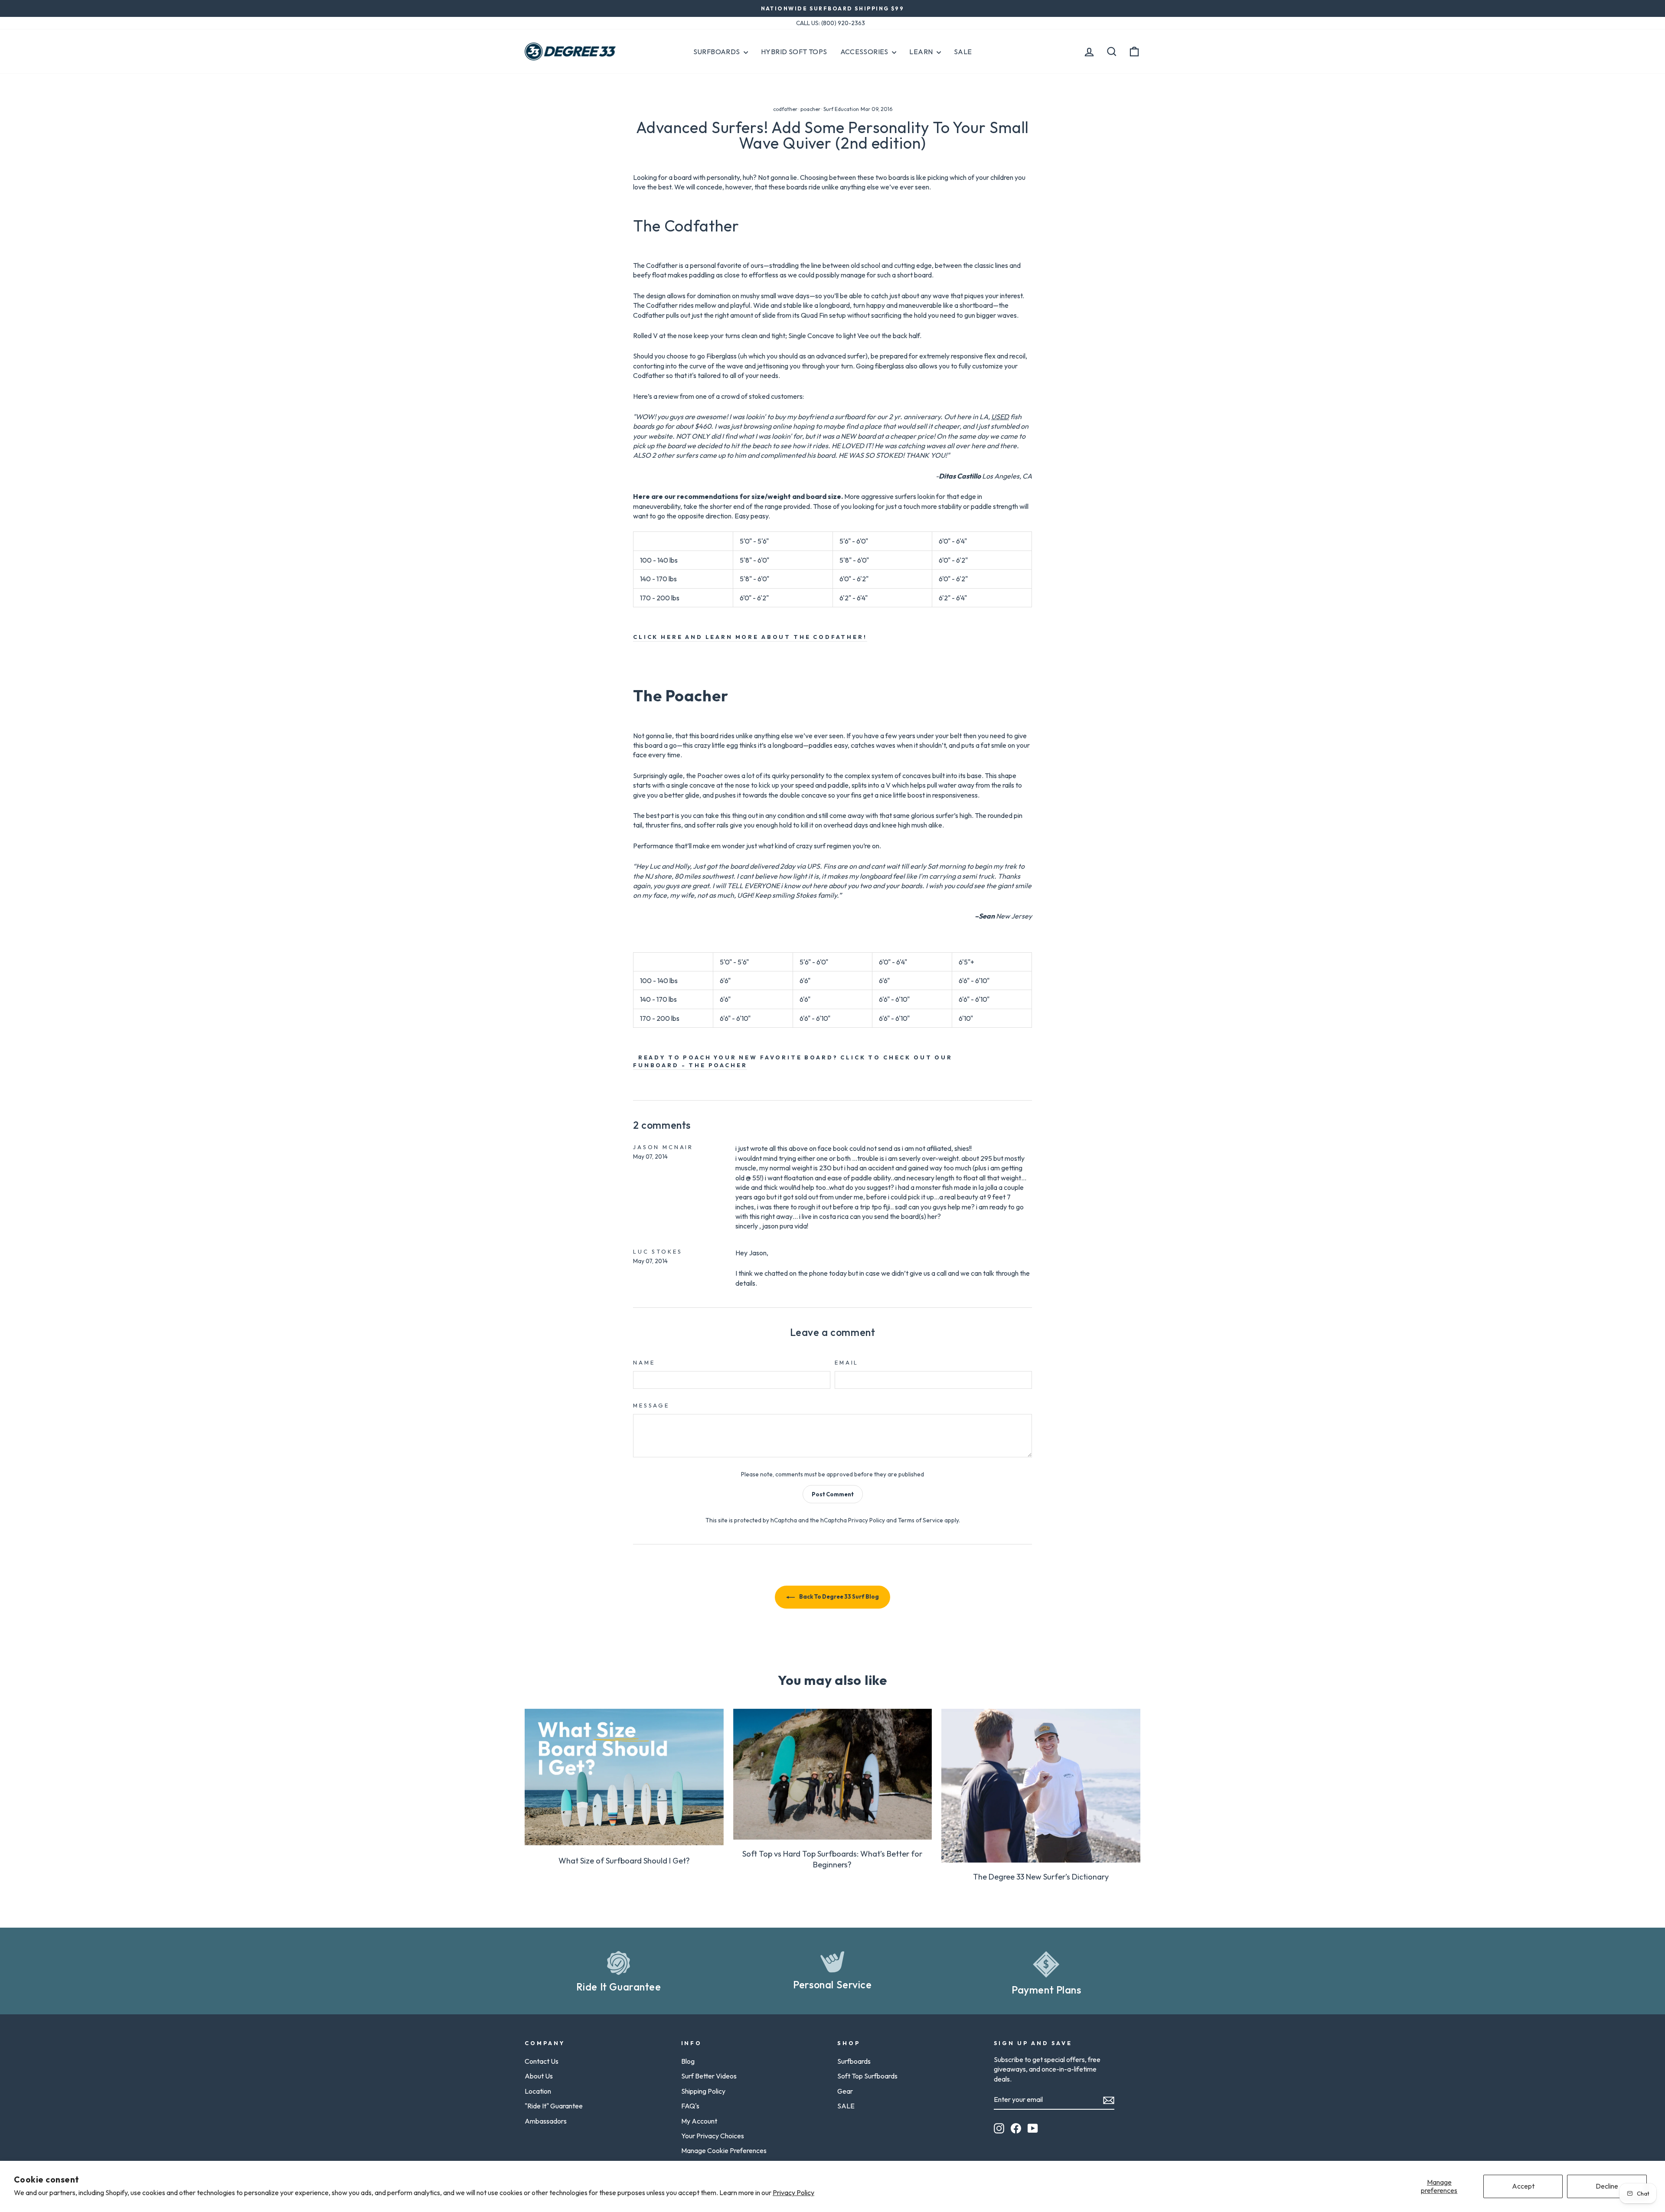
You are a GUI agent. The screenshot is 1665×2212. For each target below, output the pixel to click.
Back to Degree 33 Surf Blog (839, 1596)
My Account (699, 2121)
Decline (1607, 2186)
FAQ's (690, 2106)
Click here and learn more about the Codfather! (750, 637)
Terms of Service (921, 1520)
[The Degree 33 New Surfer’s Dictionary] (1041, 1786)
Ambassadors (546, 2121)
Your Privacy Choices (713, 2136)
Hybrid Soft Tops (794, 52)
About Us (539, 2076)
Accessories (865, 52)
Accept (1523, 2186)
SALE (846, 2106)
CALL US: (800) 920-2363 (831, 23)
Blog (688, 2061)
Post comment (833, 1494)
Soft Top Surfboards (867, 2076)
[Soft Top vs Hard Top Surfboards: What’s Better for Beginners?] (833, 1774)
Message (651, 1405)
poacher (810, 109)
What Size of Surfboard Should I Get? (624, 1861)
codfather (785, 109)
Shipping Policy (703, 2091)
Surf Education (841, 109)
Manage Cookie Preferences (724, 2150)
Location (538, 2091)
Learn (922, 52)
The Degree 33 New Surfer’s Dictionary (1041, 1877)
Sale (963, 52)
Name (644, 1362)
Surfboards (717, 52)
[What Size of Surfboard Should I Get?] (624, 1777)
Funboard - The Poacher (690, 1065)
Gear (845, 2091)
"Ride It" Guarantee (554, 2106)
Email (847, 1362)
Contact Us (542, 2061)
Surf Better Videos (709, 2076)
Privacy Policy (793, 2192)
